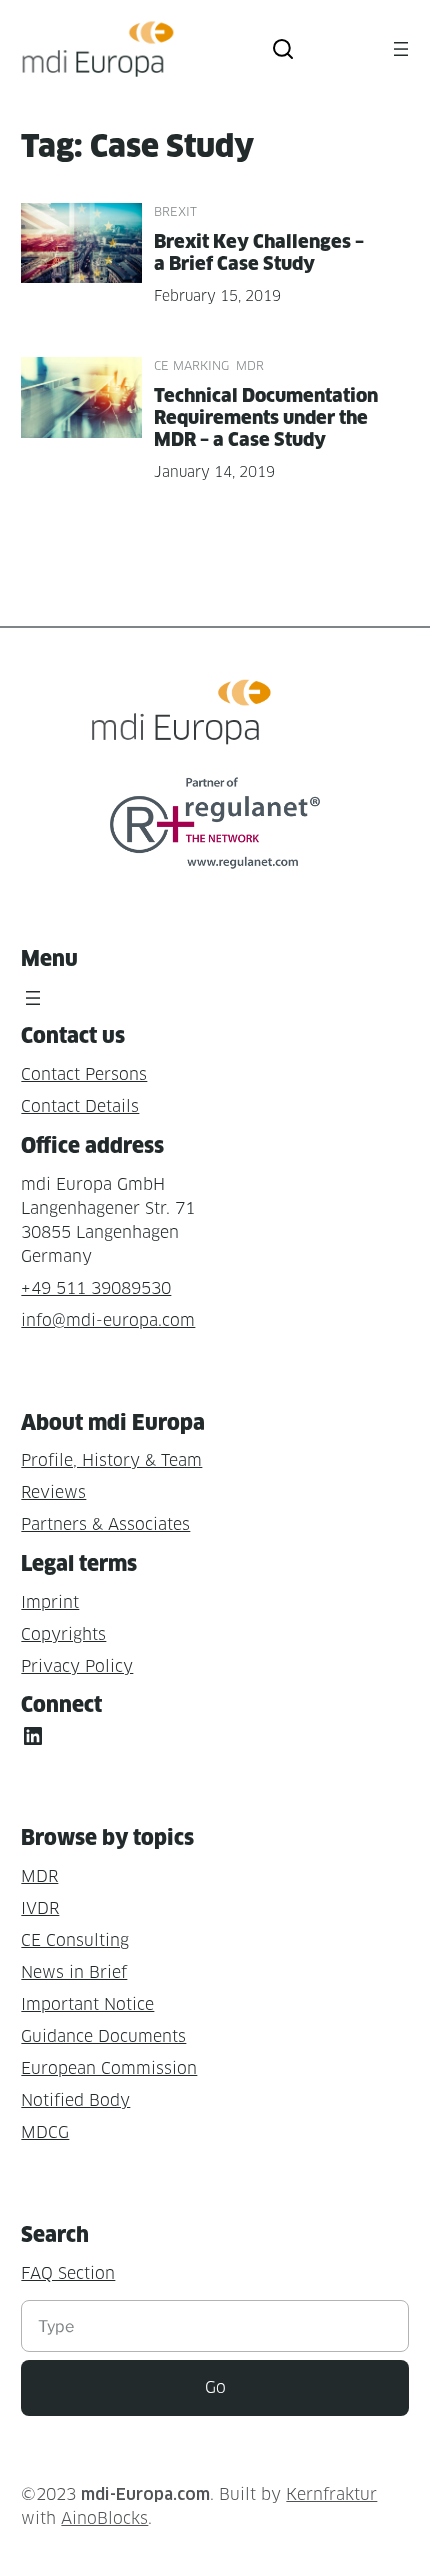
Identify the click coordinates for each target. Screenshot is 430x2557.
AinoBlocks (104, 2518)
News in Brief (74, 1972)
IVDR (40, 1908)
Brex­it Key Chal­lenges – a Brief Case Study (259, 252)
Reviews (53, 1492)
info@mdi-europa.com (108, 1320)
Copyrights (63, 1634)
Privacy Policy (77, 1666)
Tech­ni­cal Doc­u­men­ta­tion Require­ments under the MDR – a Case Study (266, 417)
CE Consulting (75, 1940)
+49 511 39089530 (96, 1288)
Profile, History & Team (111, 1460)
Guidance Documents (103, 2036)
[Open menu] (401, 49)
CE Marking (191, 365)
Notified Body (75, 2100)
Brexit (175, 211)
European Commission (109, 2068)
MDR (250, 365)
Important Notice (87, 2004)
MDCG (45, 2132)
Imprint (50, 1602)
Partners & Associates (105, 1524)
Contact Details (80, 1106)
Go (215, 2387)
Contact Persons (84, 1074)
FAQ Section (68, 2273)
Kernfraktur (331, 2494)
